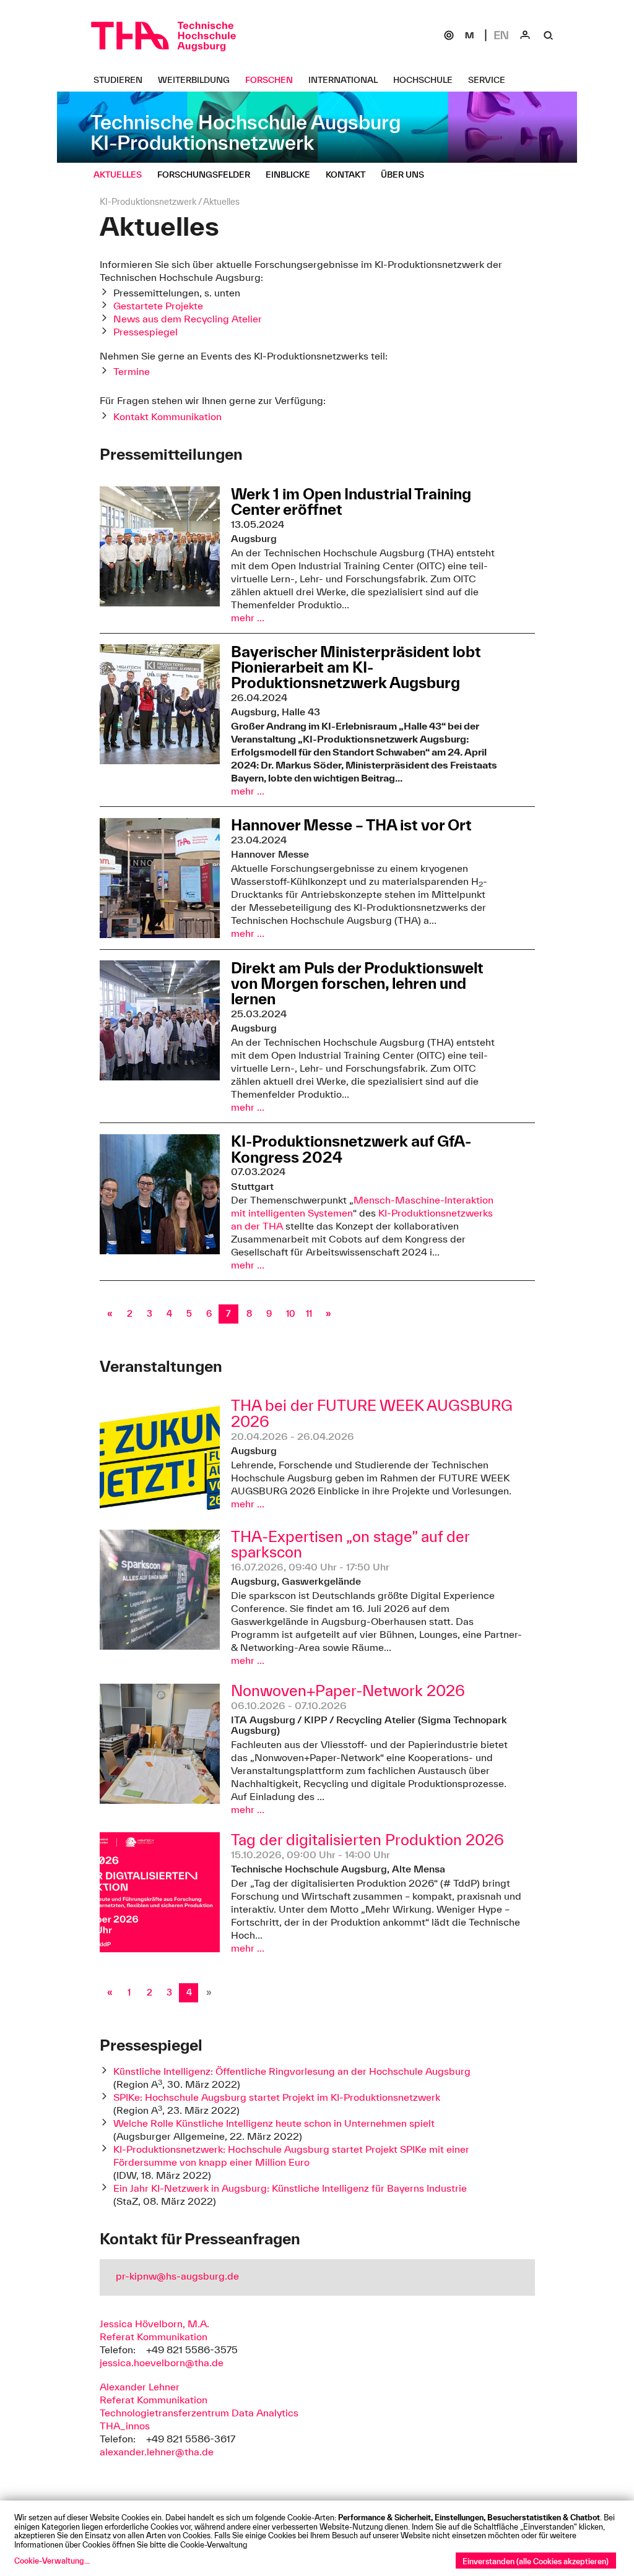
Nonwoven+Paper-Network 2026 (348, 1691)
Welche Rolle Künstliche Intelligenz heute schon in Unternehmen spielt (274, 2123)
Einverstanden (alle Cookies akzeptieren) (536, 2561)
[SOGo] (449, 35)
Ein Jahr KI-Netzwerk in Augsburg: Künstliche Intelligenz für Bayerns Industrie (290, 2188)
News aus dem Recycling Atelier (188, 319)
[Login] (525, 35)
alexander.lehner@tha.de (157, 2452)
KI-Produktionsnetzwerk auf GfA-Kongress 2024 (351, 1149)
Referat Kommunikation (154, 2337)
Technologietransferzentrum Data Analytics (199, 2413)
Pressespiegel (145, 332)
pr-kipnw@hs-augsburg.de (177, 2276)
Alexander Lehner (140, 2387)
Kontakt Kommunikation (167, 416)
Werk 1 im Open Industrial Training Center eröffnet (351, 502)
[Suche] (549, 35)
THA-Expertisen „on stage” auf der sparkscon (350, 1545)
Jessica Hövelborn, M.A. (154, 2324)
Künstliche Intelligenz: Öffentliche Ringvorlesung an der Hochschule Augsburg (292, 2071)
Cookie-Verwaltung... (52, 2561)
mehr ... (248, 618)
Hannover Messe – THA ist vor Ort (351, 825)
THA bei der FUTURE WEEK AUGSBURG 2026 (372, 1414)
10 (291, 1314)
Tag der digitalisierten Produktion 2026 (367, 1840)
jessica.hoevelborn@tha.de (162, 2363)
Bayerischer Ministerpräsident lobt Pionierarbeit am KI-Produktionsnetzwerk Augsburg (356, 667)
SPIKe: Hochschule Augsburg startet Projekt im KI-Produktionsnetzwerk (277, 2097)
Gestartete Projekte (158, 306)
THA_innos (125, 2426)
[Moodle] (469, 35)
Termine (132, 371)
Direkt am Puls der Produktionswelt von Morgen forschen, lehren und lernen (357, 983)
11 (309, 1314)
